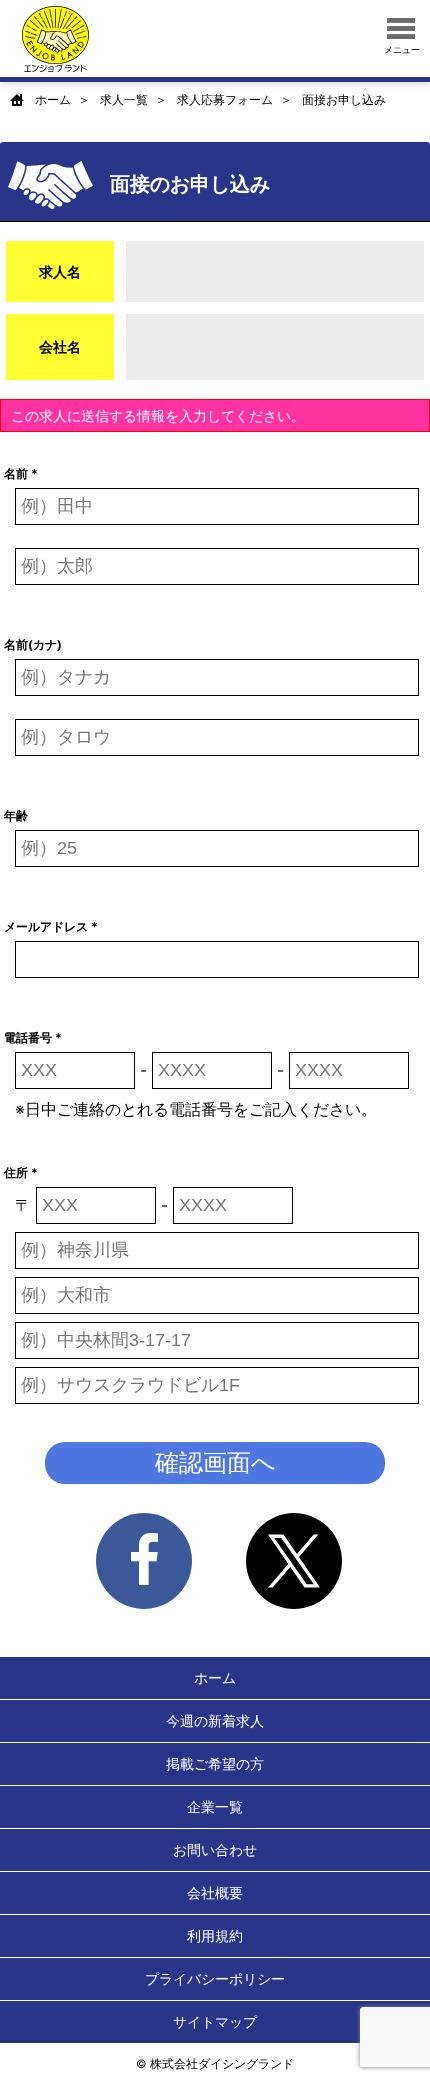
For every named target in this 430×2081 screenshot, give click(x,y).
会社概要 (215, 1892)
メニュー (402, 49)
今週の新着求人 (215, 1720)
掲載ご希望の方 (215, 1763)
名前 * (21, 473)
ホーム (53, 99)
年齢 (16, 815)
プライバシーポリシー (215, 1978)
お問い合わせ (215, 1849)
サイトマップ (215, 2021)
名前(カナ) (33, 644)
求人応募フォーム (225, 99)
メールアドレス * (51, 926)
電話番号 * (33, 1037)
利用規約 (215, 1935)
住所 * (21, 1172)
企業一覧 (215, 1806)
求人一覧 (124, 99)
